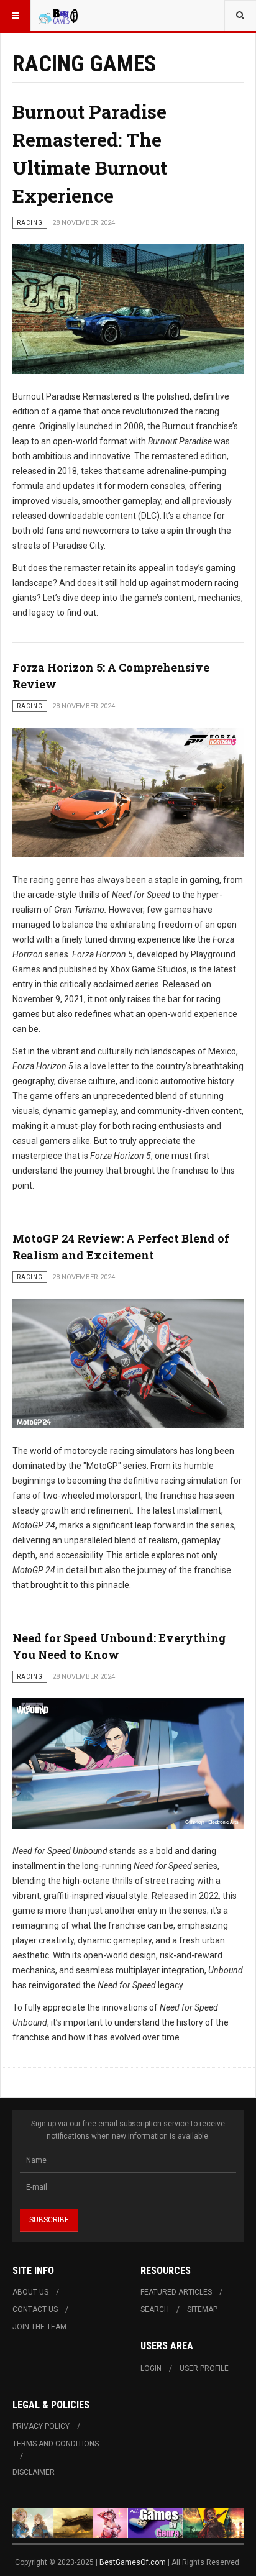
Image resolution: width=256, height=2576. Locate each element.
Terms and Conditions (56, 2444)
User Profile (204, 2368)
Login (151, 2368)
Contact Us (35, 2309)
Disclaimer (34, 2472)
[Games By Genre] (128, 2523)
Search (155, 2309)
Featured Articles (176, 2292)
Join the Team (39, 2327)
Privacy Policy (41, 2426)
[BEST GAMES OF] (63, 16)
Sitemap (202, 2309)
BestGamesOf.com (134, 2562)
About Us (30, 2292)
